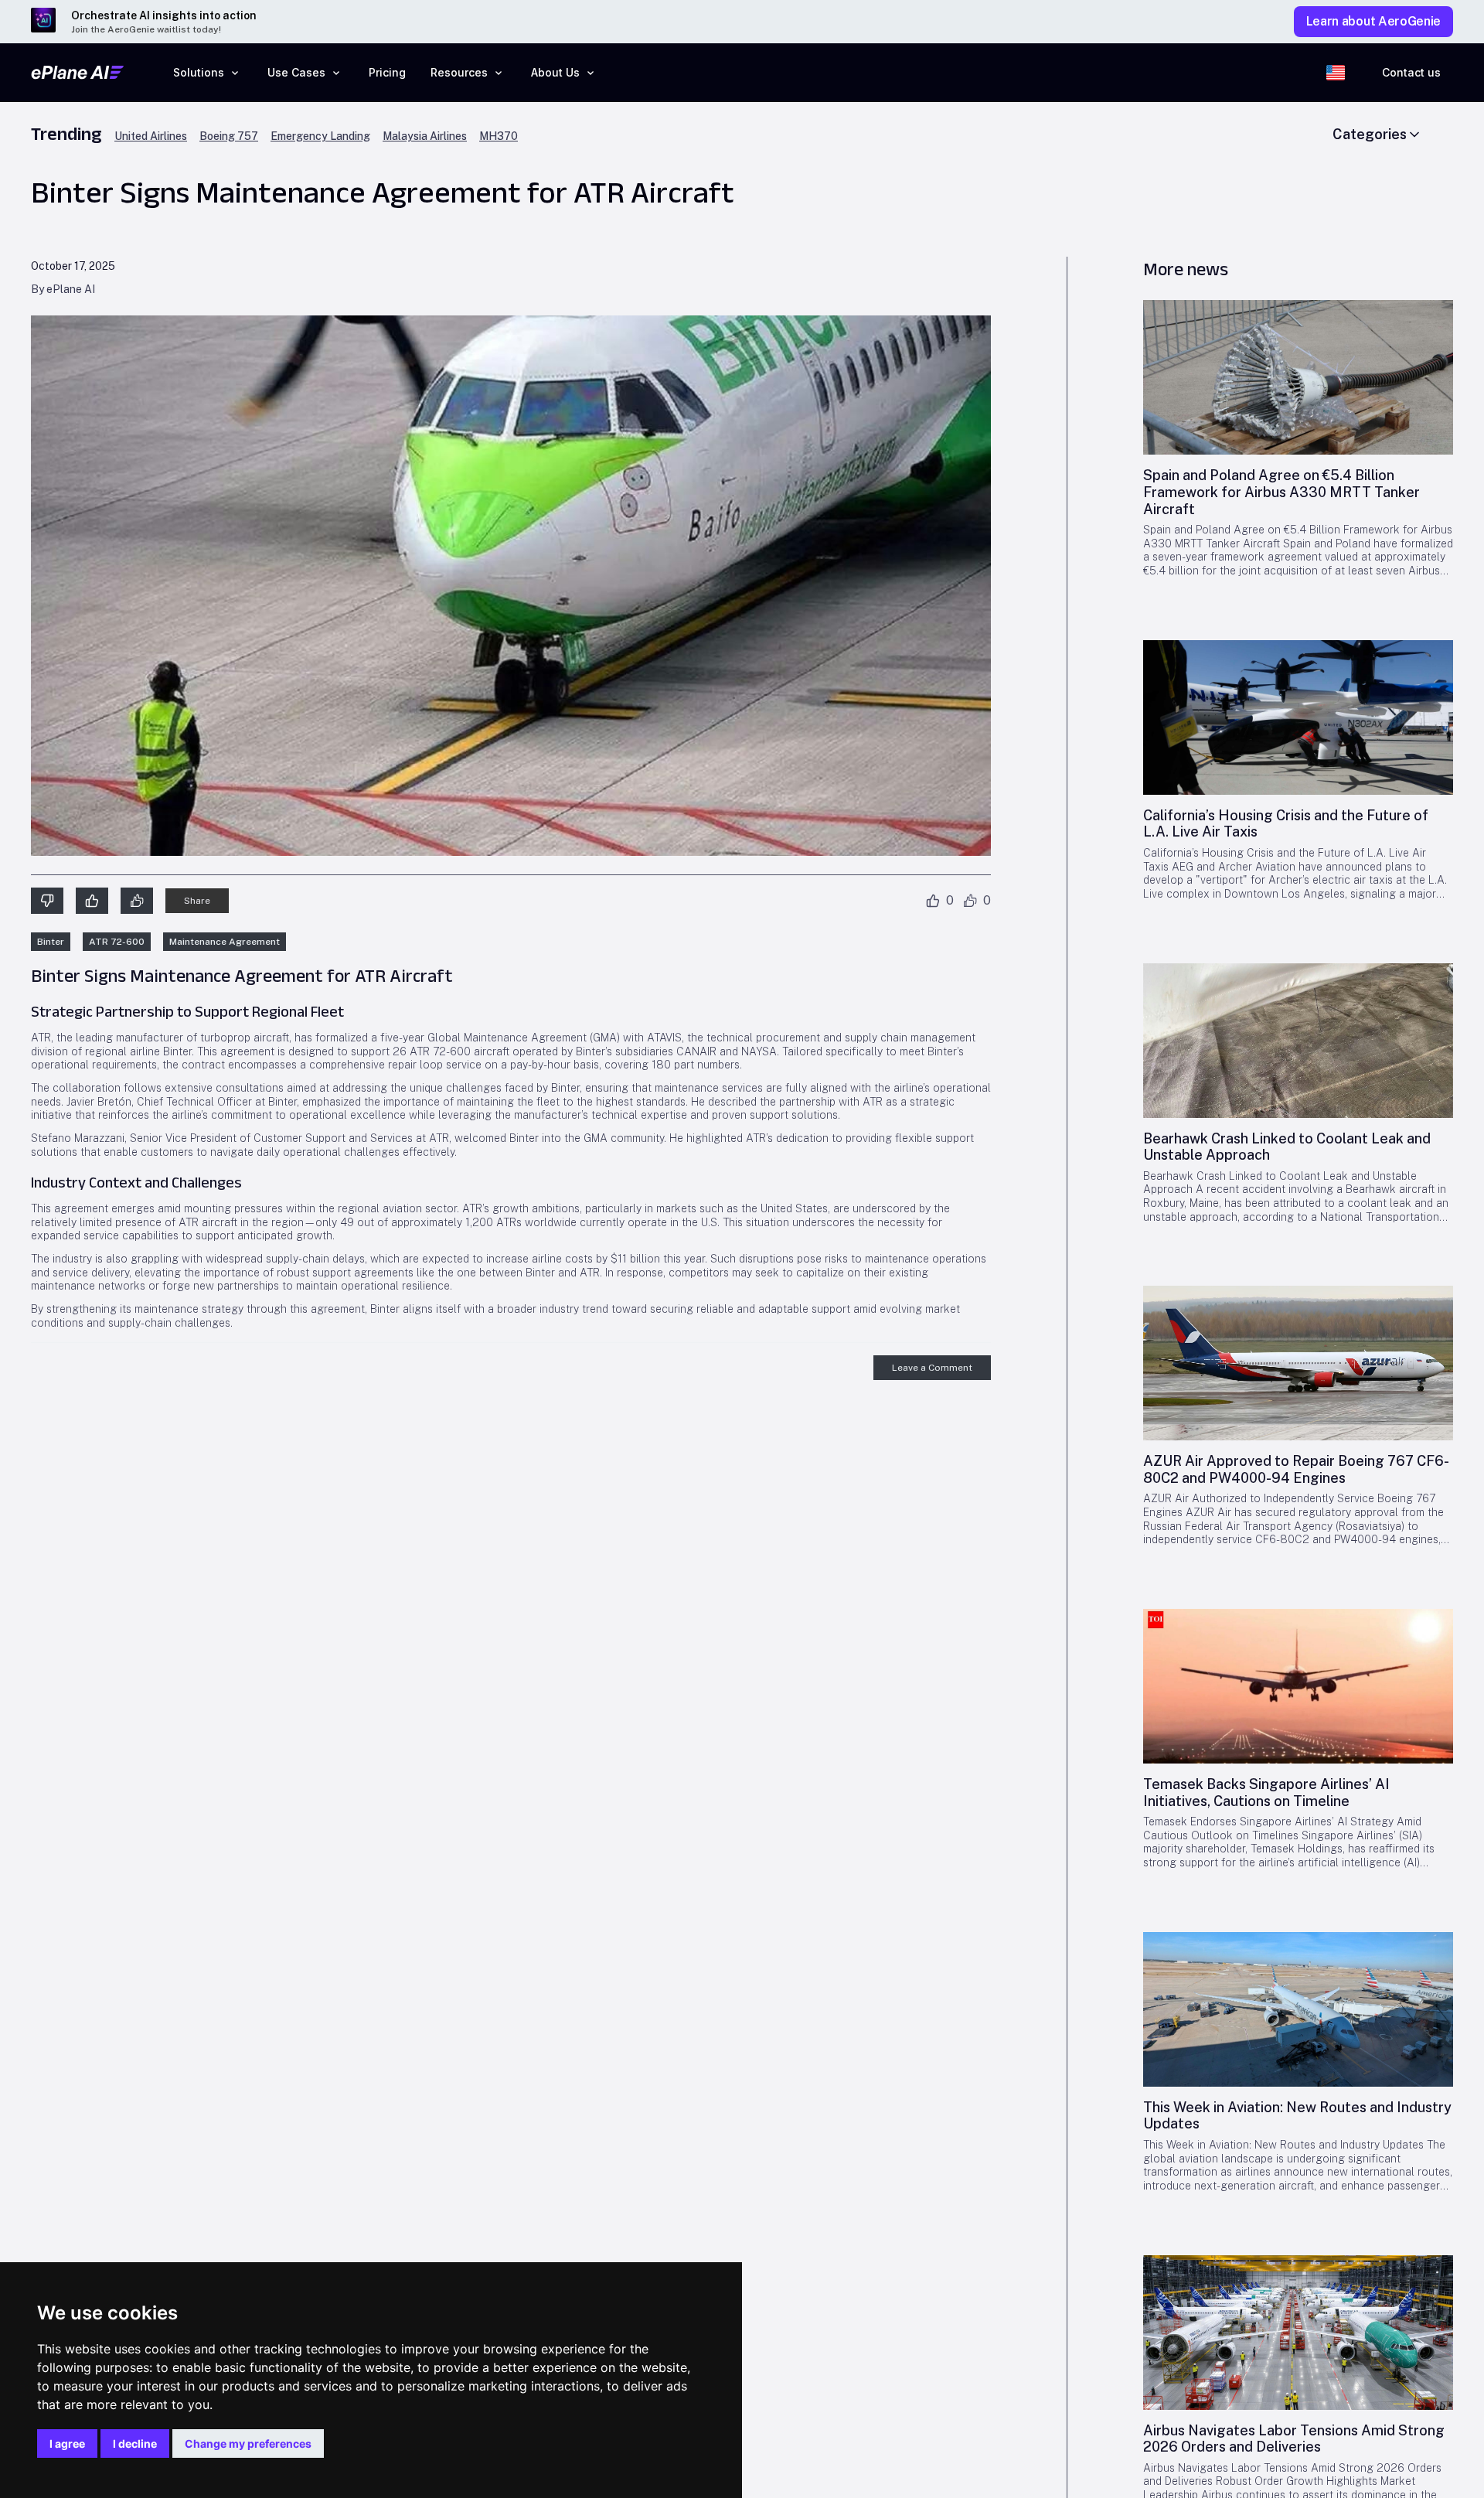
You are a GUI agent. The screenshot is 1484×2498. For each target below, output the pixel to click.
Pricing (387, 72)
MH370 (499, 136)
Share (197, 901)
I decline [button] (135, 2443)
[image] (1298, 377)
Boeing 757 (229, 136)
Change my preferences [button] (248, 2443)
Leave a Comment (932, 1368)
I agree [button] (67, 2443)
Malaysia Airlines (425, 136)
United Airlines (151, 136)
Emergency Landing (320, 136)
